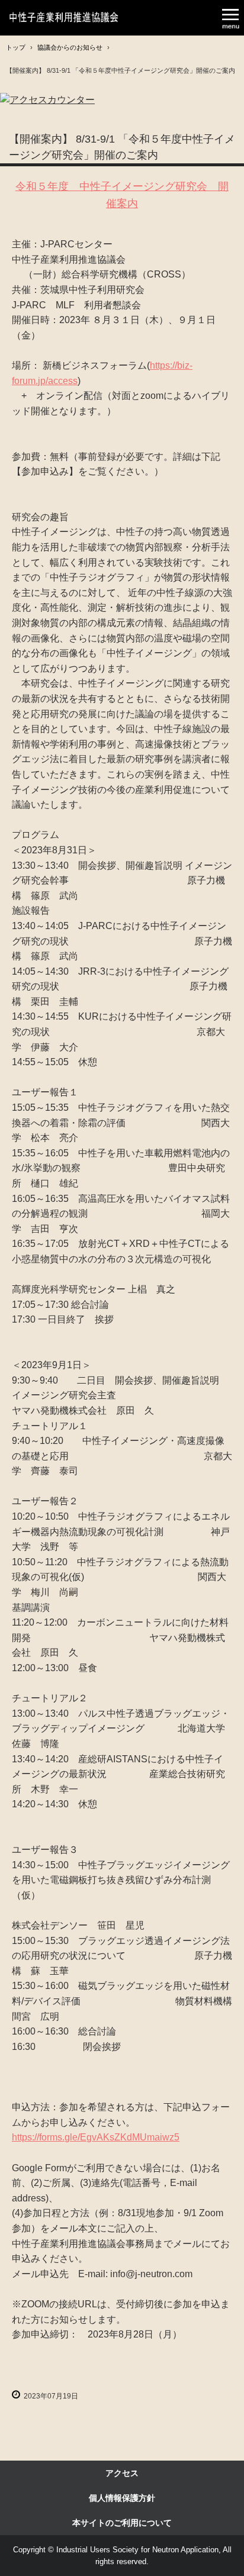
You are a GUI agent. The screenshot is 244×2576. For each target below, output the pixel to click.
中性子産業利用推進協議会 (64, 18)
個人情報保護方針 (122, 2498)
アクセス (122, 2473)
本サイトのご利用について (122, 2523)
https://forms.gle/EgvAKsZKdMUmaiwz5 (96, 2137)
